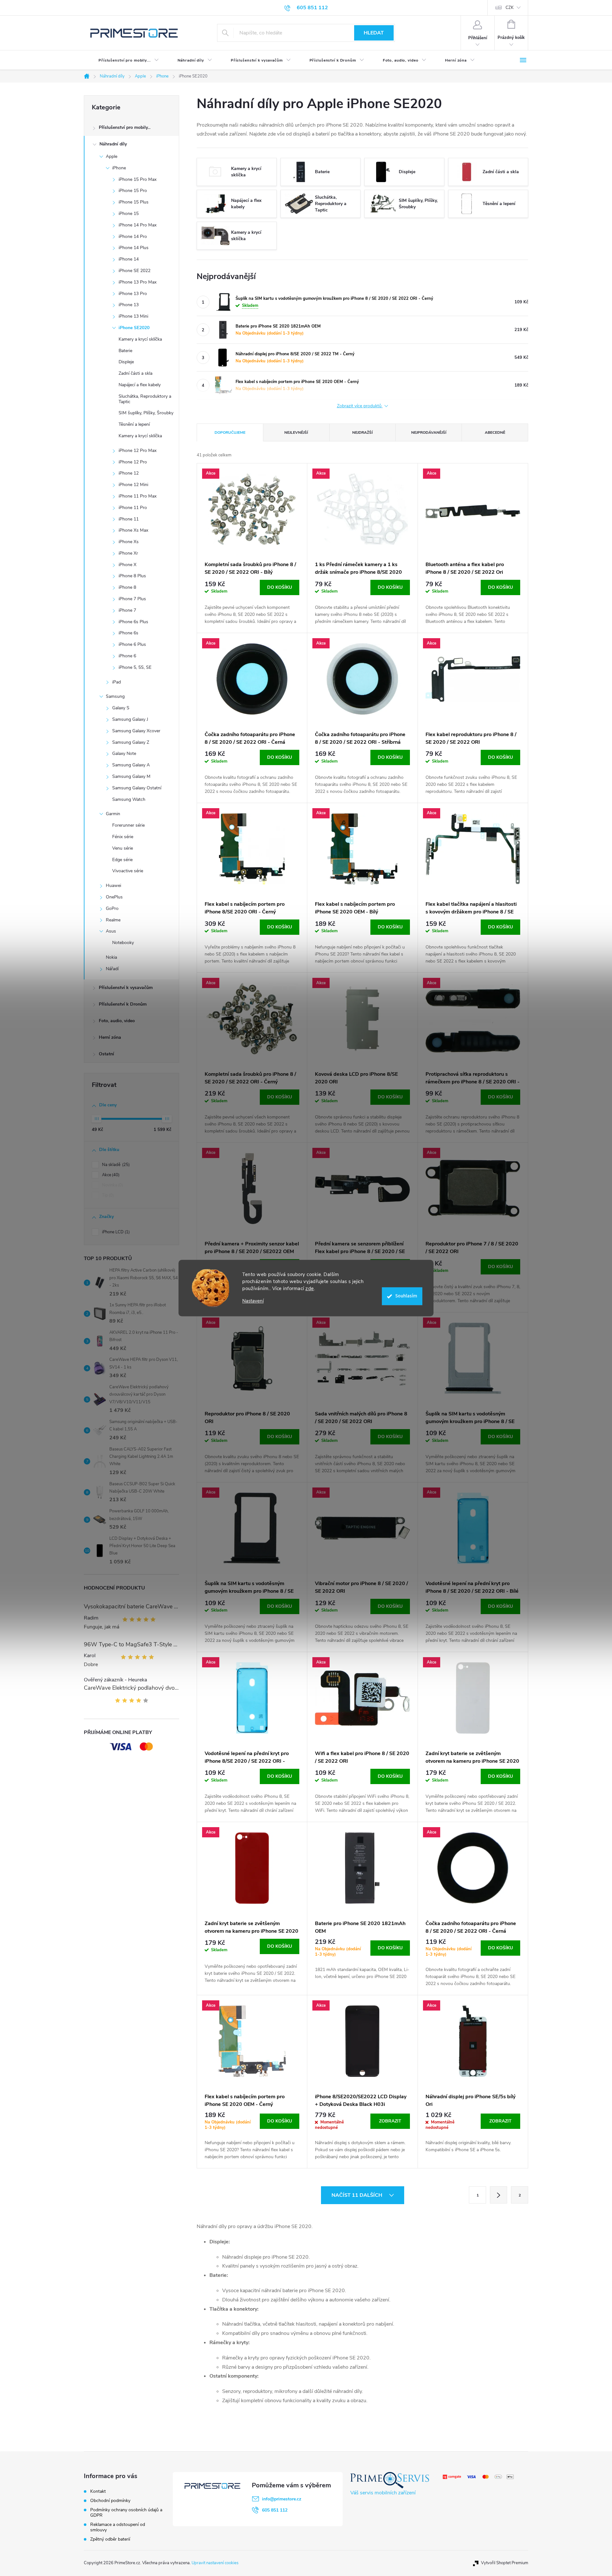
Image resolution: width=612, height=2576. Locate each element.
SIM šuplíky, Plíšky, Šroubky (146, 413)
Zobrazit (390, 2121)
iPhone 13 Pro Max (138, 282)
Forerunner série (128, 825)
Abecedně (495, 432)
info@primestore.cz (282, 2499)
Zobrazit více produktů (360, 406)
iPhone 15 (129, 214)
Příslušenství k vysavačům (126, 988)
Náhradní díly (113, 144)
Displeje (126, 362)
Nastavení (253, 1301)
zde (310, 1288)
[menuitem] (123, 60)
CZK (510, 8)
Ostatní (106, 1054)
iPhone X (127, 565)
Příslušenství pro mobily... (125, 127)
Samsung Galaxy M (131, 776)
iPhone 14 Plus (134, 248)
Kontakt (98, 2491)
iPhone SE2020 (134, 328)
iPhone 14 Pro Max (138, 225)
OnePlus (114, 897)
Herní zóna (110, 1037)
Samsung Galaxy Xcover (136, 731)
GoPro (112, 908)
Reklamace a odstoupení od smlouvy (118, 2527)
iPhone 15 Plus (134, 202)
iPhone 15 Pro (133, 191)
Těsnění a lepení (134, 424)
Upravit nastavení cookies (215, 2563)
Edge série (122, 860)
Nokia (111, 957)
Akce (110, 1175)
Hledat (374, 33)
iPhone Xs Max (133, 530)
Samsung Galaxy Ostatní (137, 788)
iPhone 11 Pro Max (138, 496)
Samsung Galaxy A (131, 765)
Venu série (123, 848)
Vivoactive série (128, 871)
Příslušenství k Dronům (123, 1004)
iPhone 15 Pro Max (138, 179)
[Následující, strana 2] (499, 2195)
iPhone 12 (129, 473)
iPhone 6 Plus (132, 644)
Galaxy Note (124, 753)
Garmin (113, 814)
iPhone (119, 168)
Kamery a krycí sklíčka (140, 339)
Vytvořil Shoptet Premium (505, 2563)
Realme (113, 920)
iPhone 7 (127, 610)
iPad (117, 682)
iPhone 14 (129, 259)
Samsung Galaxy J (130, 719)
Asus (111, 931)
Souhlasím (406, 1296)
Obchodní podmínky (110, 2501)
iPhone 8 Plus (132, 576)
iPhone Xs (129, 542)
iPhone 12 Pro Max (138, 450)
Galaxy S (121, 708)
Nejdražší (362, 432)
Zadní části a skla (135, 373)
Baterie (125, 351)
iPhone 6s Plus (133, 622)
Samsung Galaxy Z (131, 742)
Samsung (115, 696)
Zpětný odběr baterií (110, 2539)
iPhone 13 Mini (133, 316)
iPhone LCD (115, 1232)
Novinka (112, 1185)
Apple (112, 156)
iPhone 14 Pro (133, 236)
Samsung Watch (129, 799)
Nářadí (112, 969)
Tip (107, 1195)
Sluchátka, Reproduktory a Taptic (145, 399)
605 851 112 (275, 2510)
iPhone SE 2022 (135, 271)
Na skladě (115, 1165)
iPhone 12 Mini (133, 485)
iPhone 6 (127, 656)
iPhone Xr (128, 553)
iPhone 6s (128, 633)
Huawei (113, 886)
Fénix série (123, 837)
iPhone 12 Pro (133, 462)
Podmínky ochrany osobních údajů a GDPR (126, 2513)
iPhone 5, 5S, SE (135, 667)
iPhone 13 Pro (133, 294)
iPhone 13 (129, 305)
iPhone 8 (127, 587)
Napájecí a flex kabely (140, 385)
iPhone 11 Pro (133, 508)
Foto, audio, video (117, 1021)
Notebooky (123, 943)
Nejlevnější (296, 432)
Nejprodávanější (429, 432)
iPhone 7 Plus (132, 599)
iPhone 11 (129, 519)
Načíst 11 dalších (357, 2195)
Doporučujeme (230, 432)
